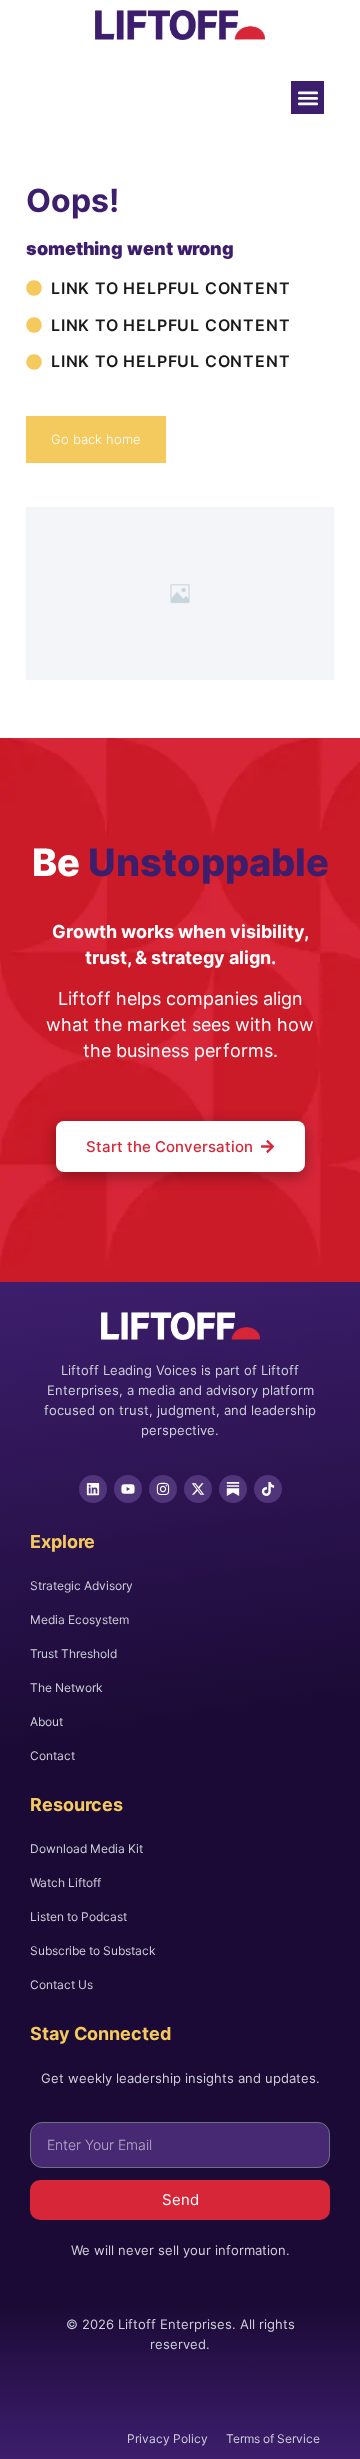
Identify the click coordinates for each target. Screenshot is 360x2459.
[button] (307, 97)
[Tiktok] (268, 1489)
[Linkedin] (93, 1489)
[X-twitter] (198, 1489)
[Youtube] (128, 1489)
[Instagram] (163, 1489)
